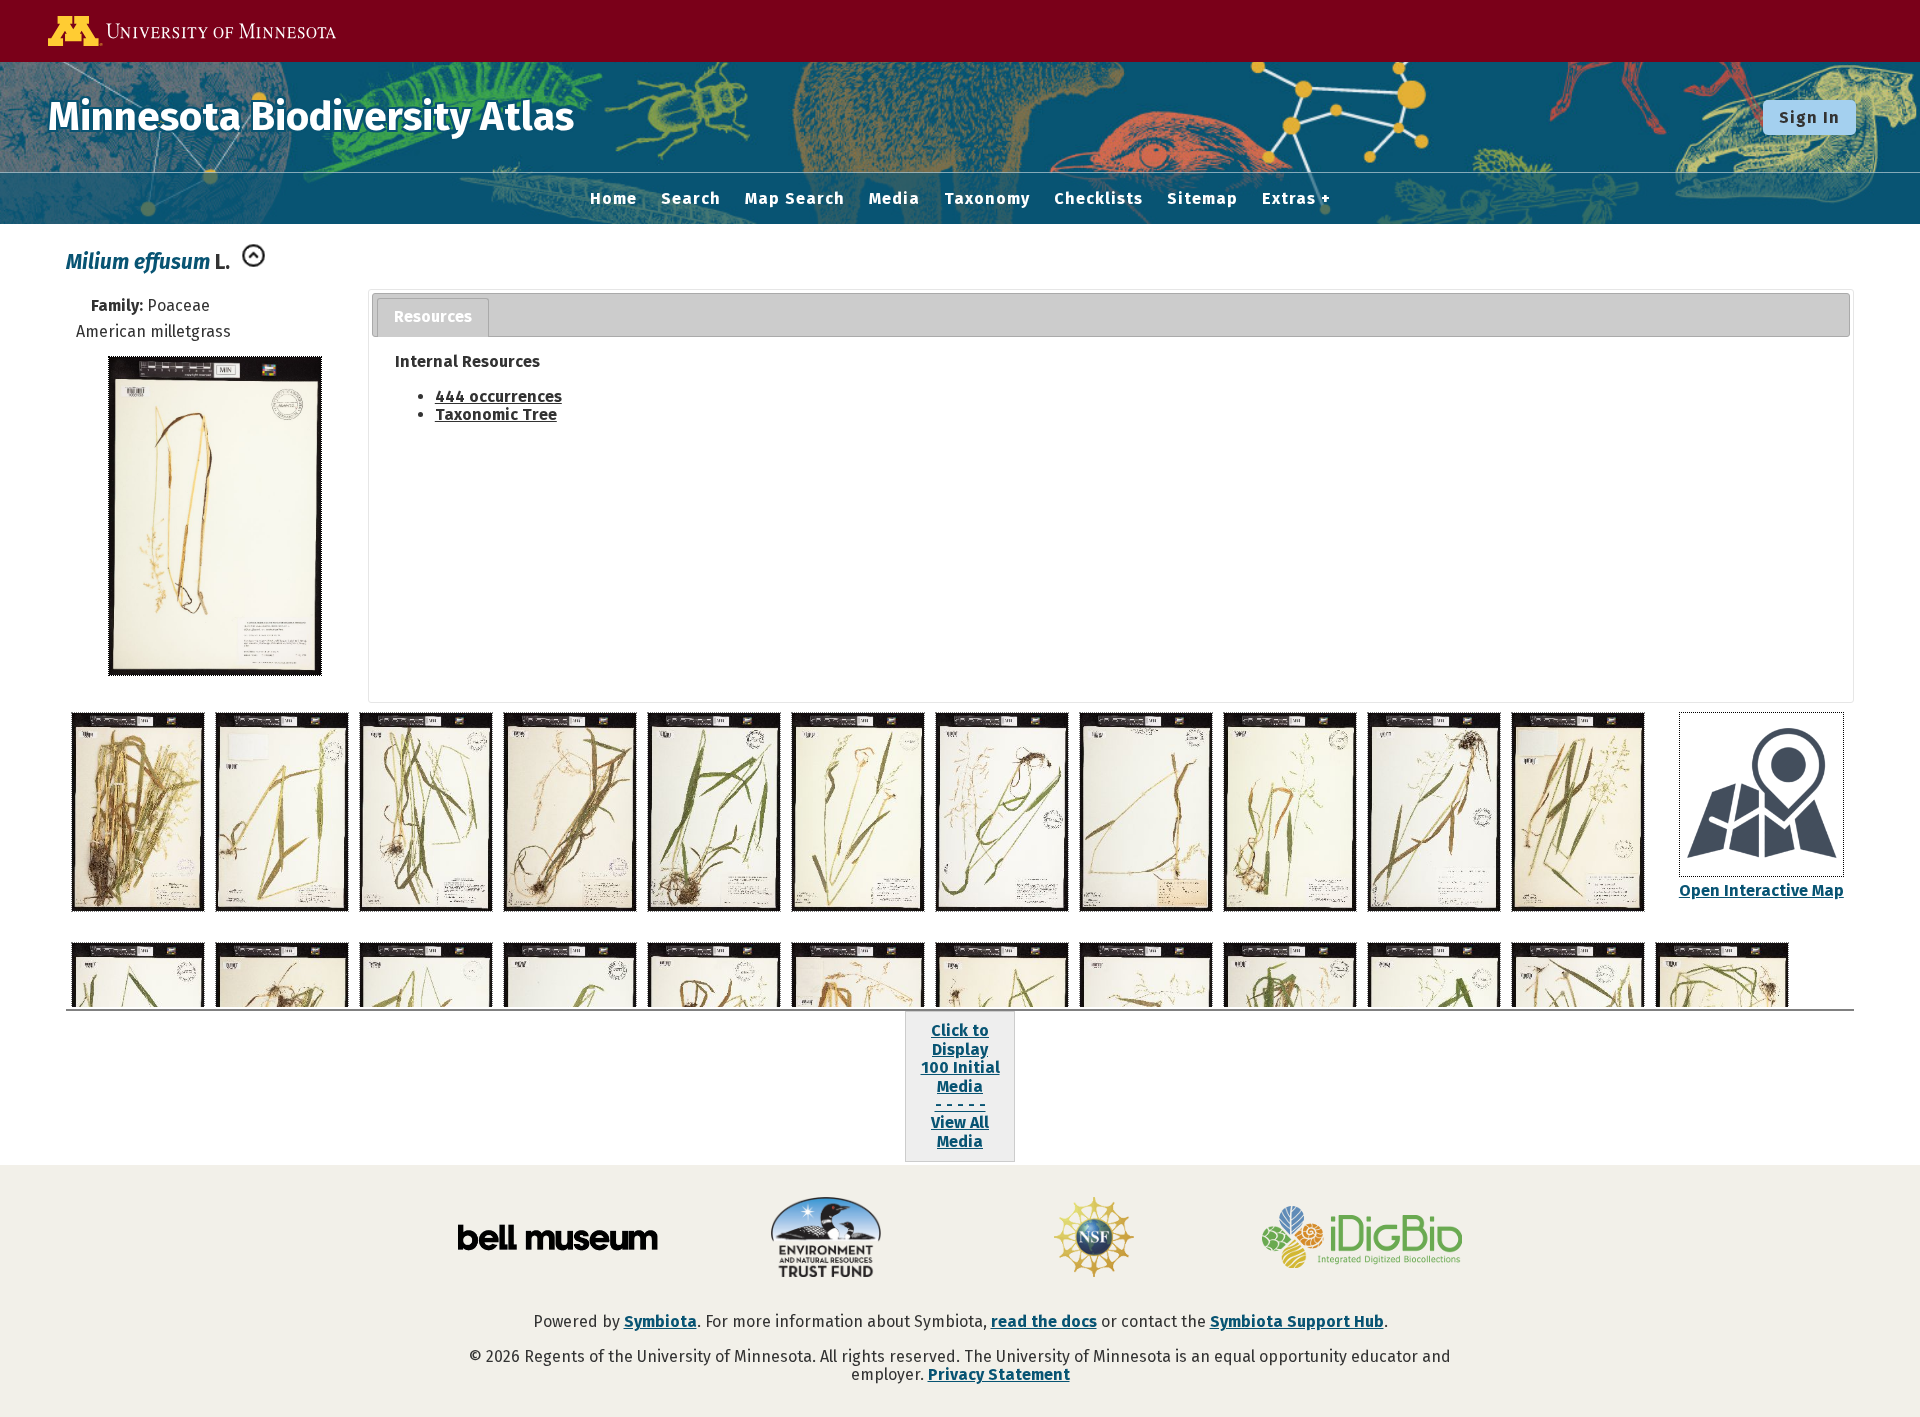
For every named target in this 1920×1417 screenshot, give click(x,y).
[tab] (433, 317)
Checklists (1098, 199)
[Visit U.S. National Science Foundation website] (1094, 1239)
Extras (1289, 199)
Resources (433, 316)
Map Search (795, 199)
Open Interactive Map (1761, 890)
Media (894, 199)
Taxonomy (987, 199)
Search (691, 199)
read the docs (1044, 1321)
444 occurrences (498, 396)
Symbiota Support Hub (1297, 1321)
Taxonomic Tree (496, 414)
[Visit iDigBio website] (1362, 1239)
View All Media (960, 1131)
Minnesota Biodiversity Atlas (311, 117)
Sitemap (1202, 199)
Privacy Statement (999, 1374)
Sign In (1809, 117)
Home (613, 199)
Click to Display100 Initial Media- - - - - (960, 1067)
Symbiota (660, 1321)
